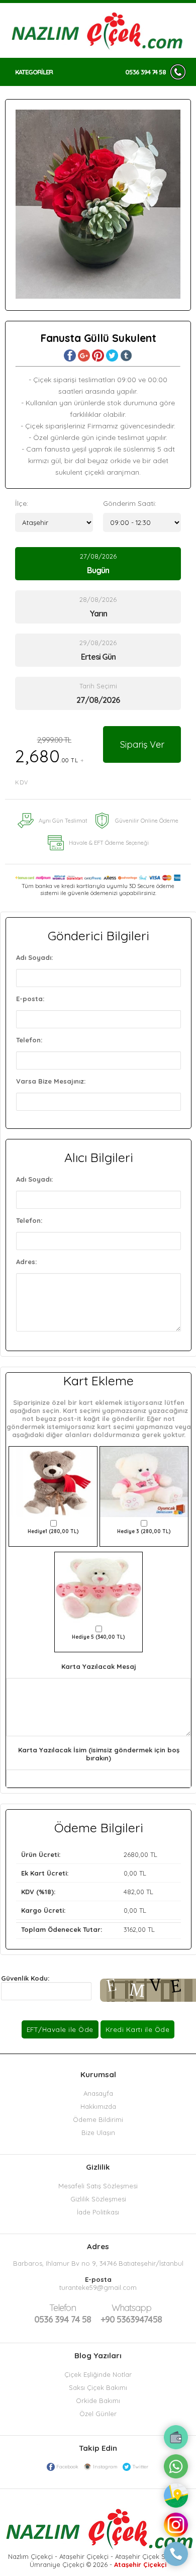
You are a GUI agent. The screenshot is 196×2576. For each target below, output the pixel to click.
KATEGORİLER (34, 72)
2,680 (50, 761)
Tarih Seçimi (98, 686)
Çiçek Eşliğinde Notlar (98, 2374)
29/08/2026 (98, 650)
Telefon (63, 2308)
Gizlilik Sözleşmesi (98, 2199)
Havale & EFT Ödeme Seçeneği (109, 843)
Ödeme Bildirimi (98, 2119)
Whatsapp (131, 2308)
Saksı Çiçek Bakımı (98, 2387)
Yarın (98, 613)
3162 (130, 1929)
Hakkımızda (98, 2106)
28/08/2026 (98, 607)
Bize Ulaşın (98, 2133)
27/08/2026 (98, 564)
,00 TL (89, 1854)
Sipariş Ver (142, 744)
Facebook (67, 2467)
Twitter (140, 2467)
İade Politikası (98, 2212)
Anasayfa (98, 2093)
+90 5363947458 (131, 2314)
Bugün (98, 570)
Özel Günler (98, 2414)
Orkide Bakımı (98, 2401)
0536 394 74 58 (145, 72)
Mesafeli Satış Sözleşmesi (98, 2186)
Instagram (105, 2467)
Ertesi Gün (98, 657)
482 (129, 1892)
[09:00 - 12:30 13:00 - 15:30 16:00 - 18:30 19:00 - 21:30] (142, 522)
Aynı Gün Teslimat (63, 821)
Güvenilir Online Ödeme (147, 821)
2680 (131, 1854)
